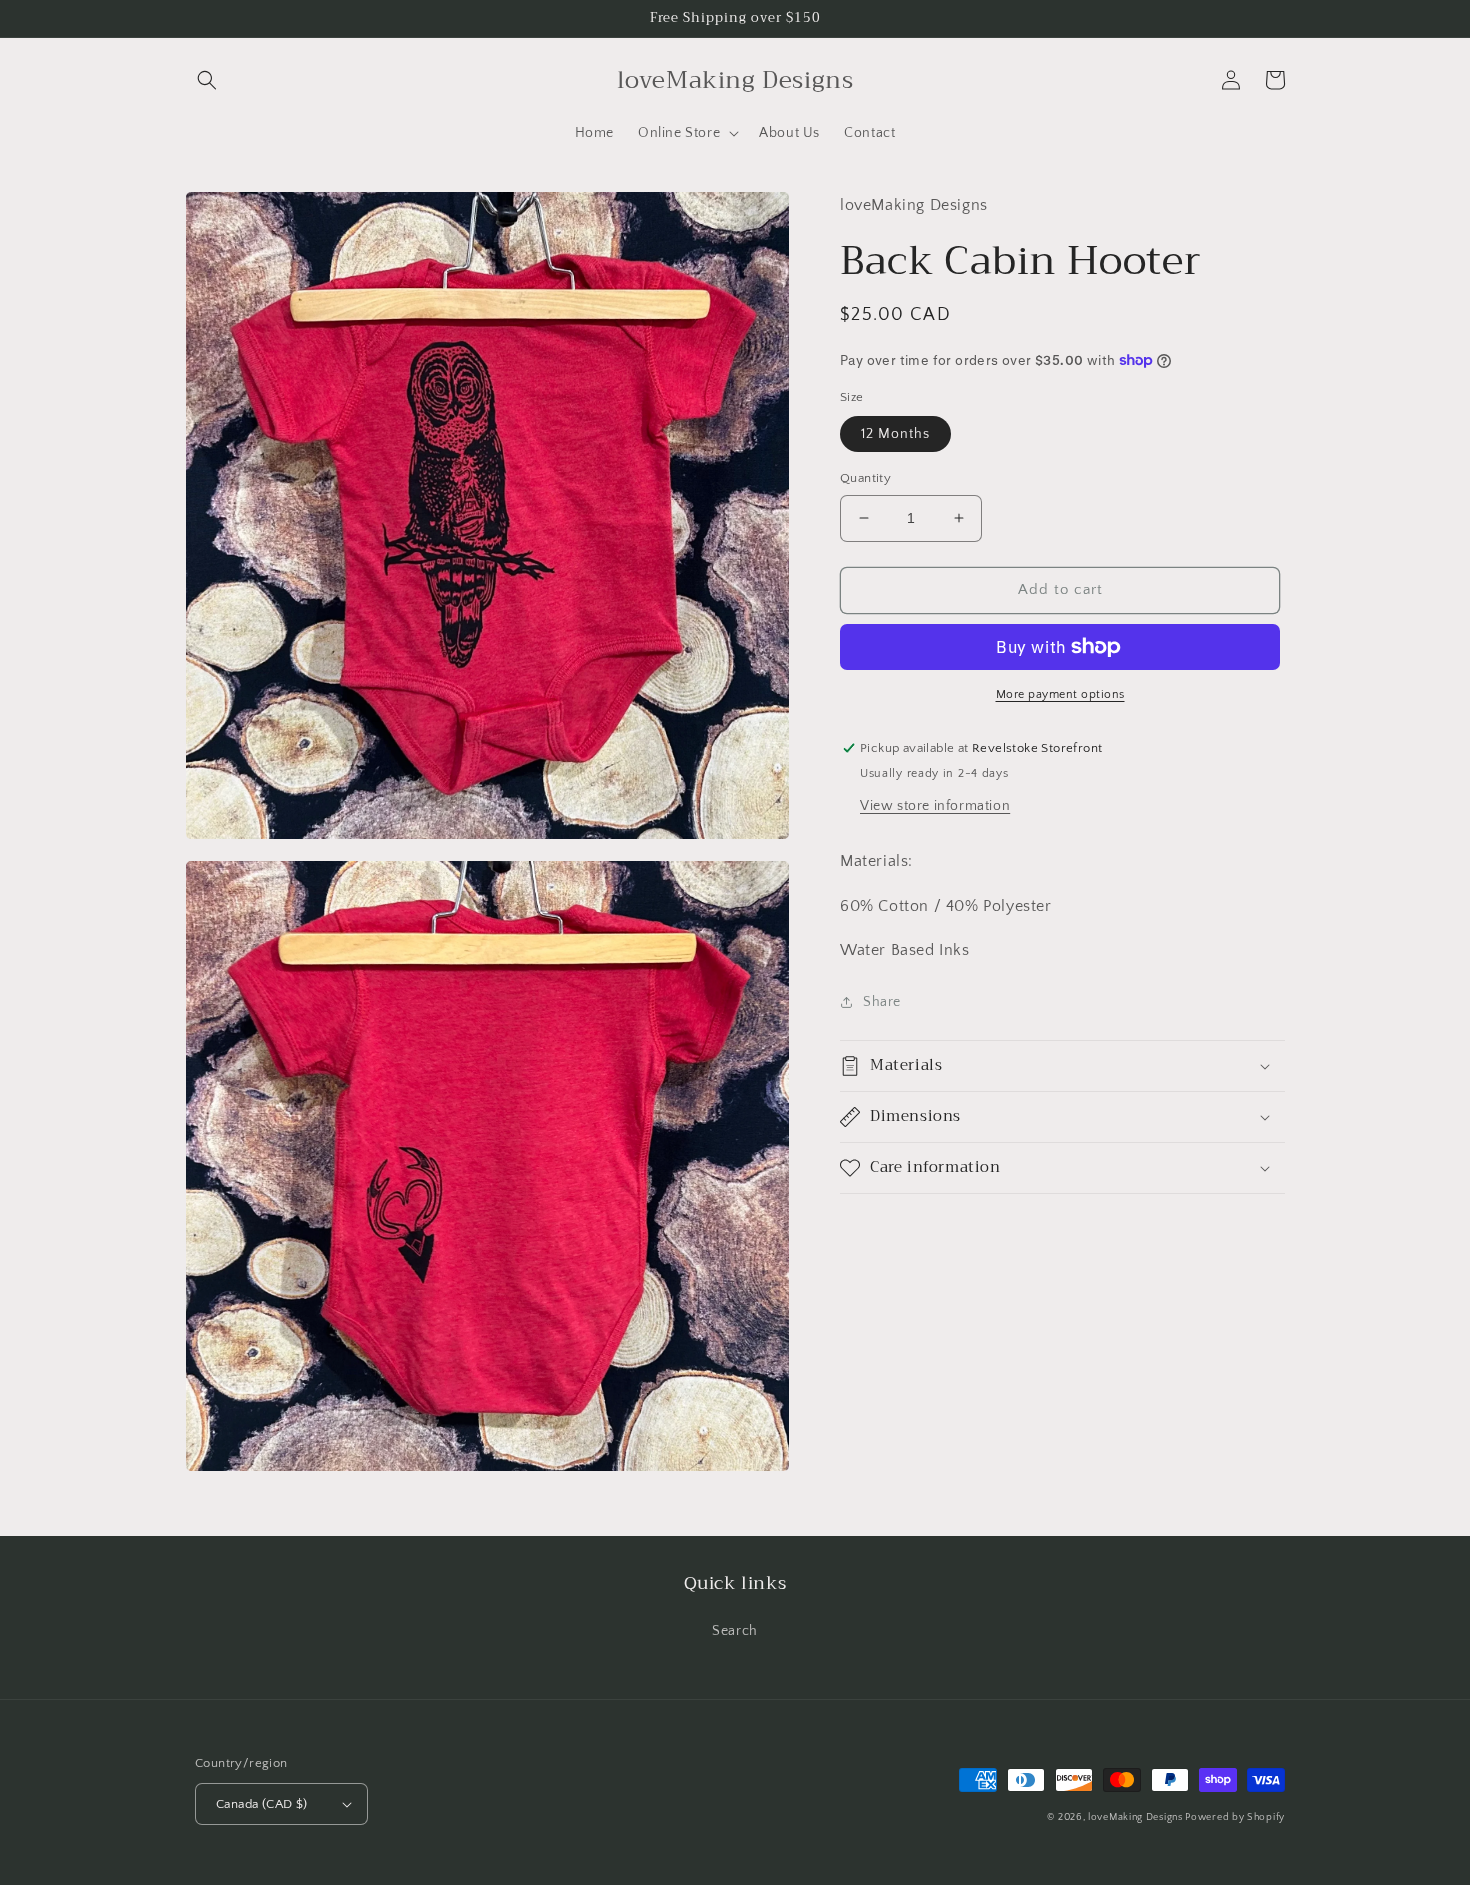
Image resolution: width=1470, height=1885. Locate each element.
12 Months (895, 434)
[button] (207, 80)
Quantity (865, 478)
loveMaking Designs (1136, 1817)
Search (735, 1631)
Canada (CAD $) (262, 1804)
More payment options (1060, 694)
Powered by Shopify (1235, 1817)
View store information (935, 805)
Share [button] (882, 1002)
